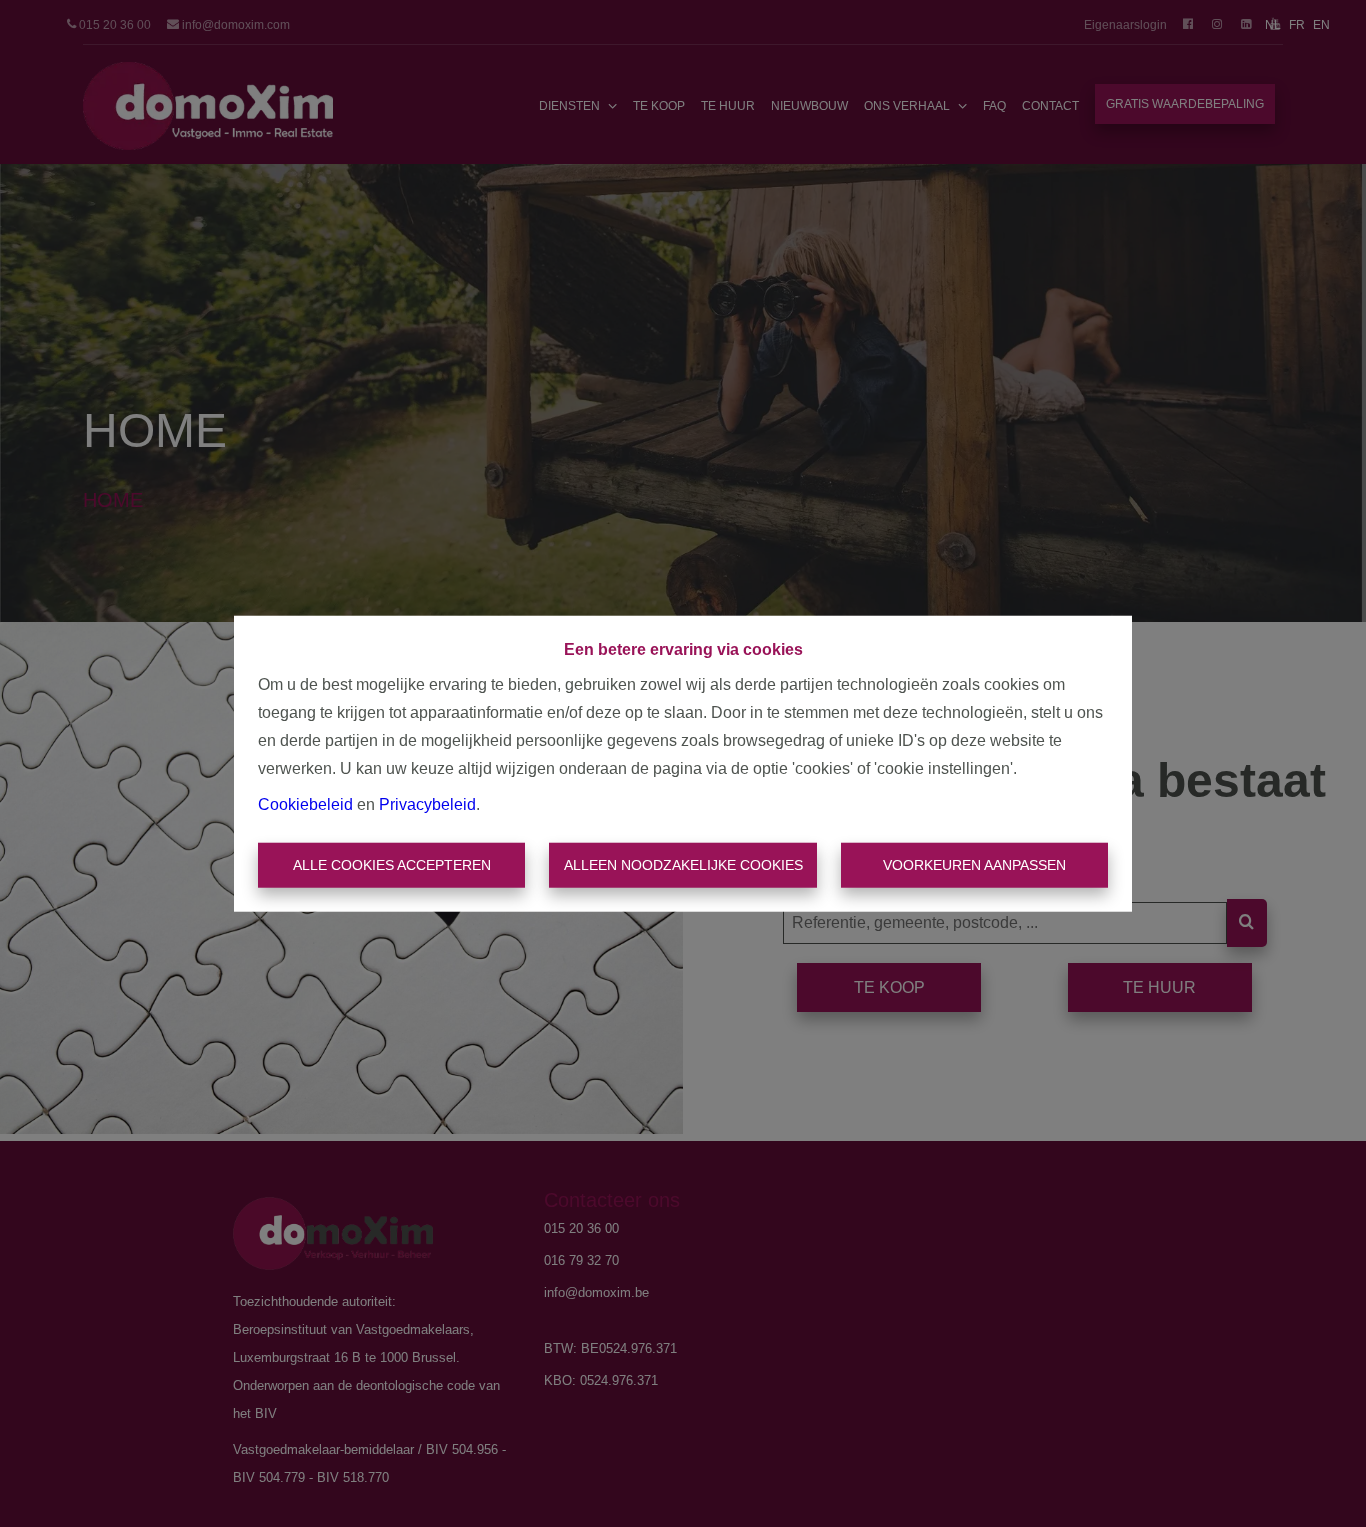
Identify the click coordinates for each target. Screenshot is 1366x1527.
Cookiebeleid (305, 803)
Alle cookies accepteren (392, 865)
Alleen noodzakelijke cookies (683, 865)
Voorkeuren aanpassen (974, 865)
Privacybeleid (427, 803)
